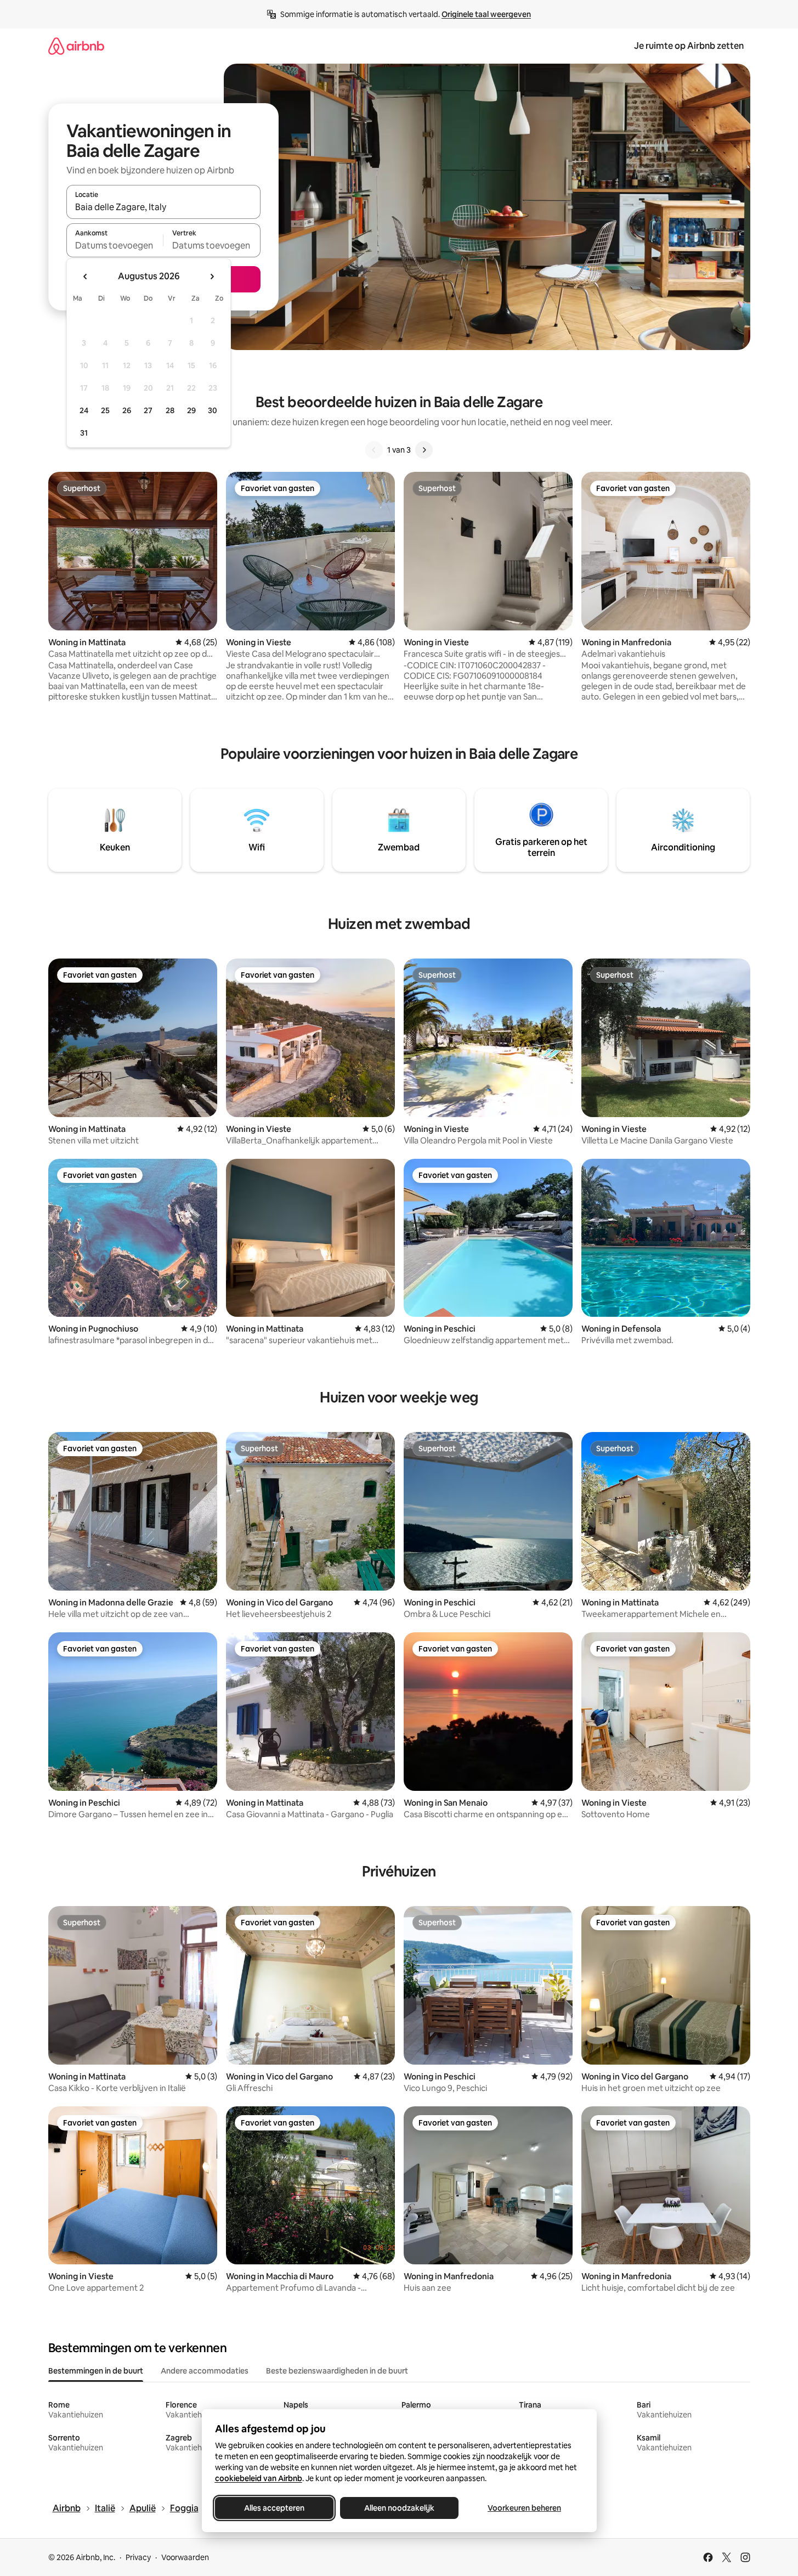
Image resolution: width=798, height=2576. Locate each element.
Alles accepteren (274, 2508)
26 (127, 410)
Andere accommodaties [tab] (205, 2371)
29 (191, 410)
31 (84, 433)
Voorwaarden (185, 2557)
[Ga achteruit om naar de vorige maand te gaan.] (86, 277)
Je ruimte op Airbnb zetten (689, 46)
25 (105, 410)
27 (148, 410)
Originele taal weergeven (486, 14)
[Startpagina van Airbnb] (76, 46)
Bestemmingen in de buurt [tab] (96, 2371)
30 (213, 410)
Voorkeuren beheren (524, 2508)
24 (84, 410)
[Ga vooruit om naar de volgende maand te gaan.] (212, 277)
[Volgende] (424, 450)
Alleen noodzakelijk (399, 2508)
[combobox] (163, 207)
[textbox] (115, 245)
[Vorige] (374, 450)
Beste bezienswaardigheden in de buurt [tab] (337, 2371)
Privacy (138, 2557)
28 (170, 410)
